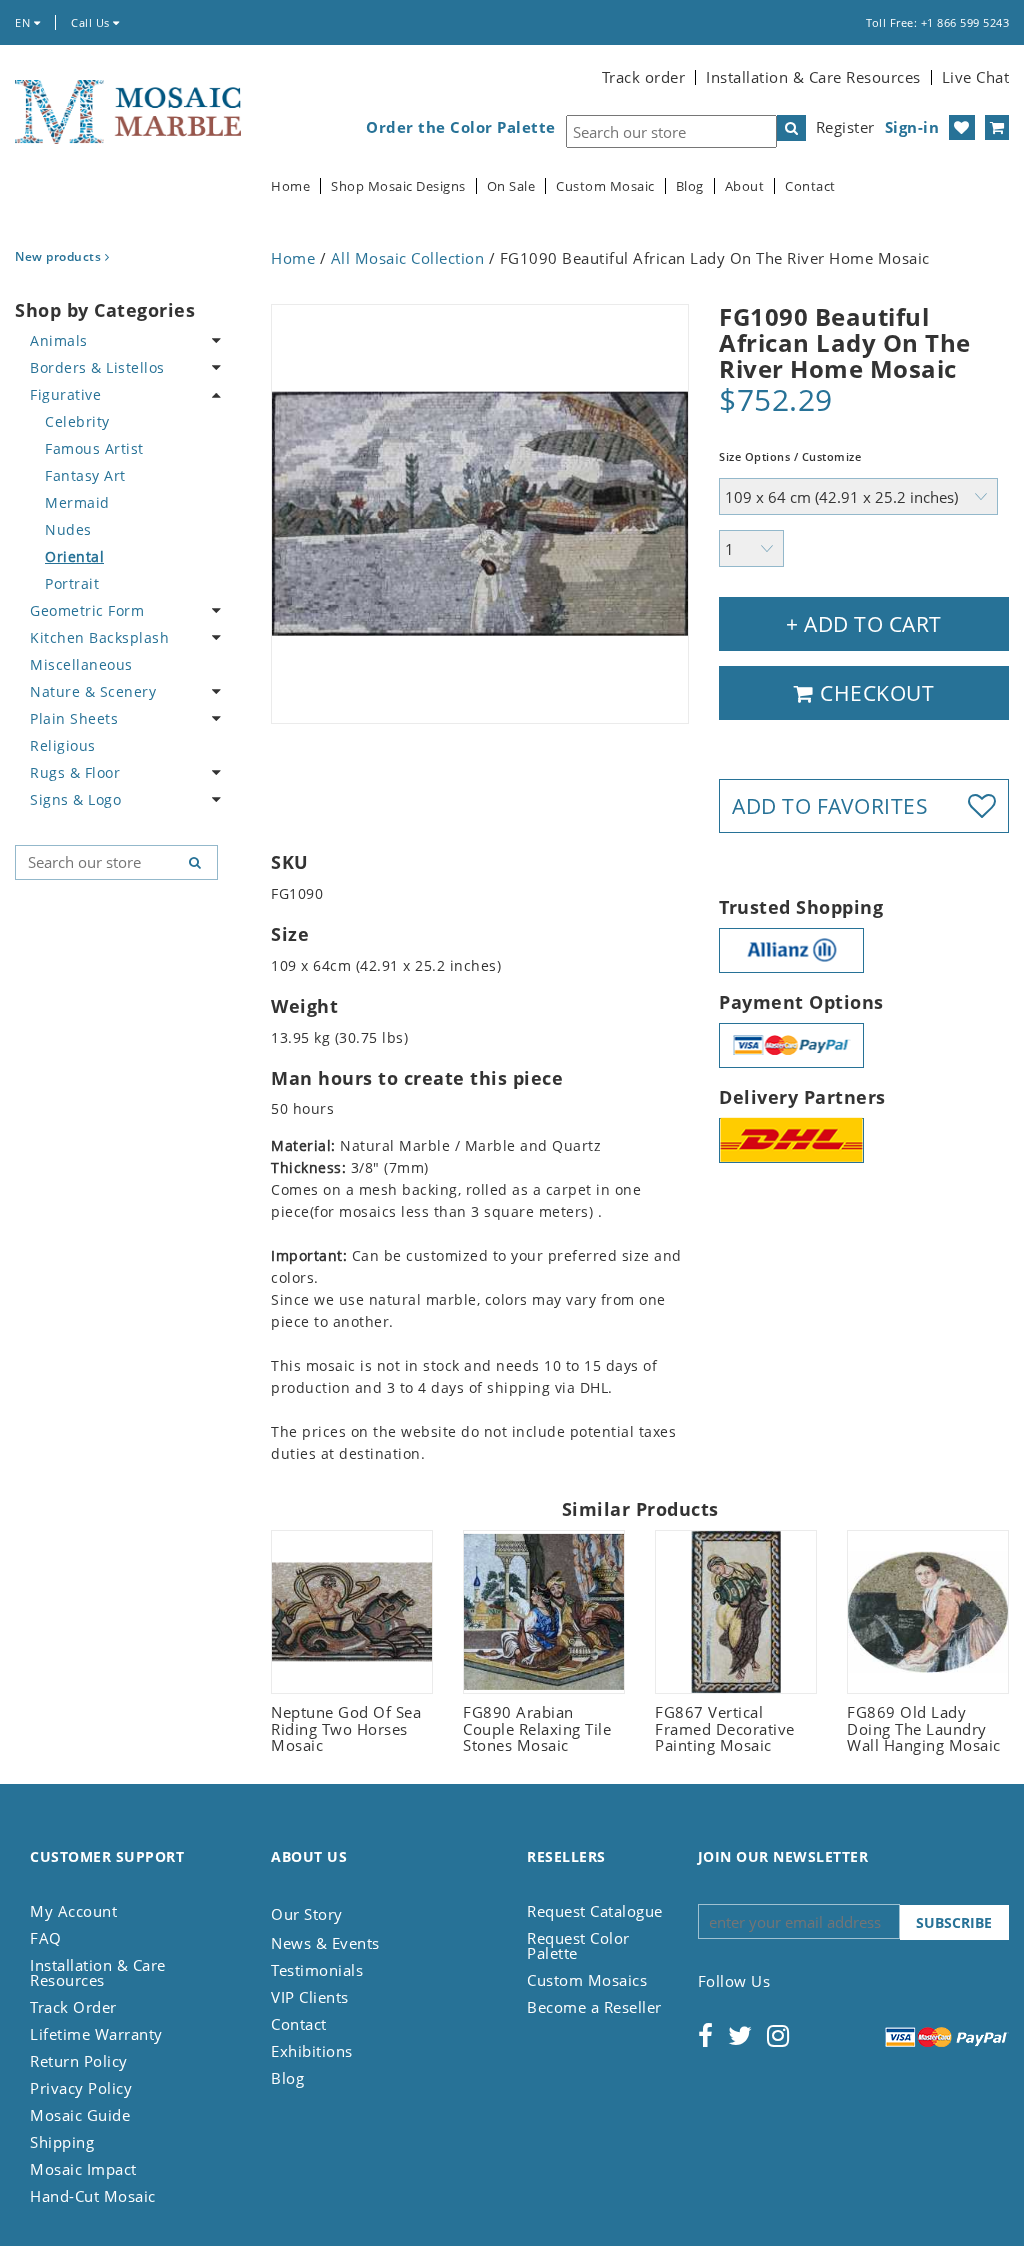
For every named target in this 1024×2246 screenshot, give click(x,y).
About (745, 186)
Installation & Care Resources (813, 77)
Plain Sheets (74, 718)
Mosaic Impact (83, 2169)
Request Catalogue (595, 1911)
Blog (690, 186)
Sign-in (912, 127)
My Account (73, 1911)
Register (845, 127)
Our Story (307, 1914)
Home (290, 186)
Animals (59, 340)
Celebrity (77, 421)
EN (24, 22)
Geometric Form (87, 610)
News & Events (325, 1943)
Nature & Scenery (93, 691)
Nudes (68, 529)
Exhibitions (312, 2051)
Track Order (73, 2007)
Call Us (92, 22)
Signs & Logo (75, 799)
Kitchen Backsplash (99, 637)
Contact (810, 186)
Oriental (74, 556)
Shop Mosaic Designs (398, 186)
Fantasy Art (85, 475)
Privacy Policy (81, 2088)
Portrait (72, 583)
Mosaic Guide (80, 2115)
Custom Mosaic (605, 186)
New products (60, 256)
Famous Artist (94, 448)
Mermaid (77, 502)
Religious (63, 745)
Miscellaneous (81, 664)
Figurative (65, 394)
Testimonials (317, 1970)
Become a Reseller (594, 2007)
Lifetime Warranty (96, 2034)
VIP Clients (310, 1997)
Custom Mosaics (587, 1980)
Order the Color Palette (461, 127)
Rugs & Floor (75, 772)
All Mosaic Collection (408, 258)
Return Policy (79, 2061)
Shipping (62, 2142)
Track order (644, 77)
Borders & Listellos (97, 367)
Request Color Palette (578, 1945)
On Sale (511, 186)
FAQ (46, 1938)
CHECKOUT (875, 693)
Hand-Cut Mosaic (93, 2196)
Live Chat (976, 77)
